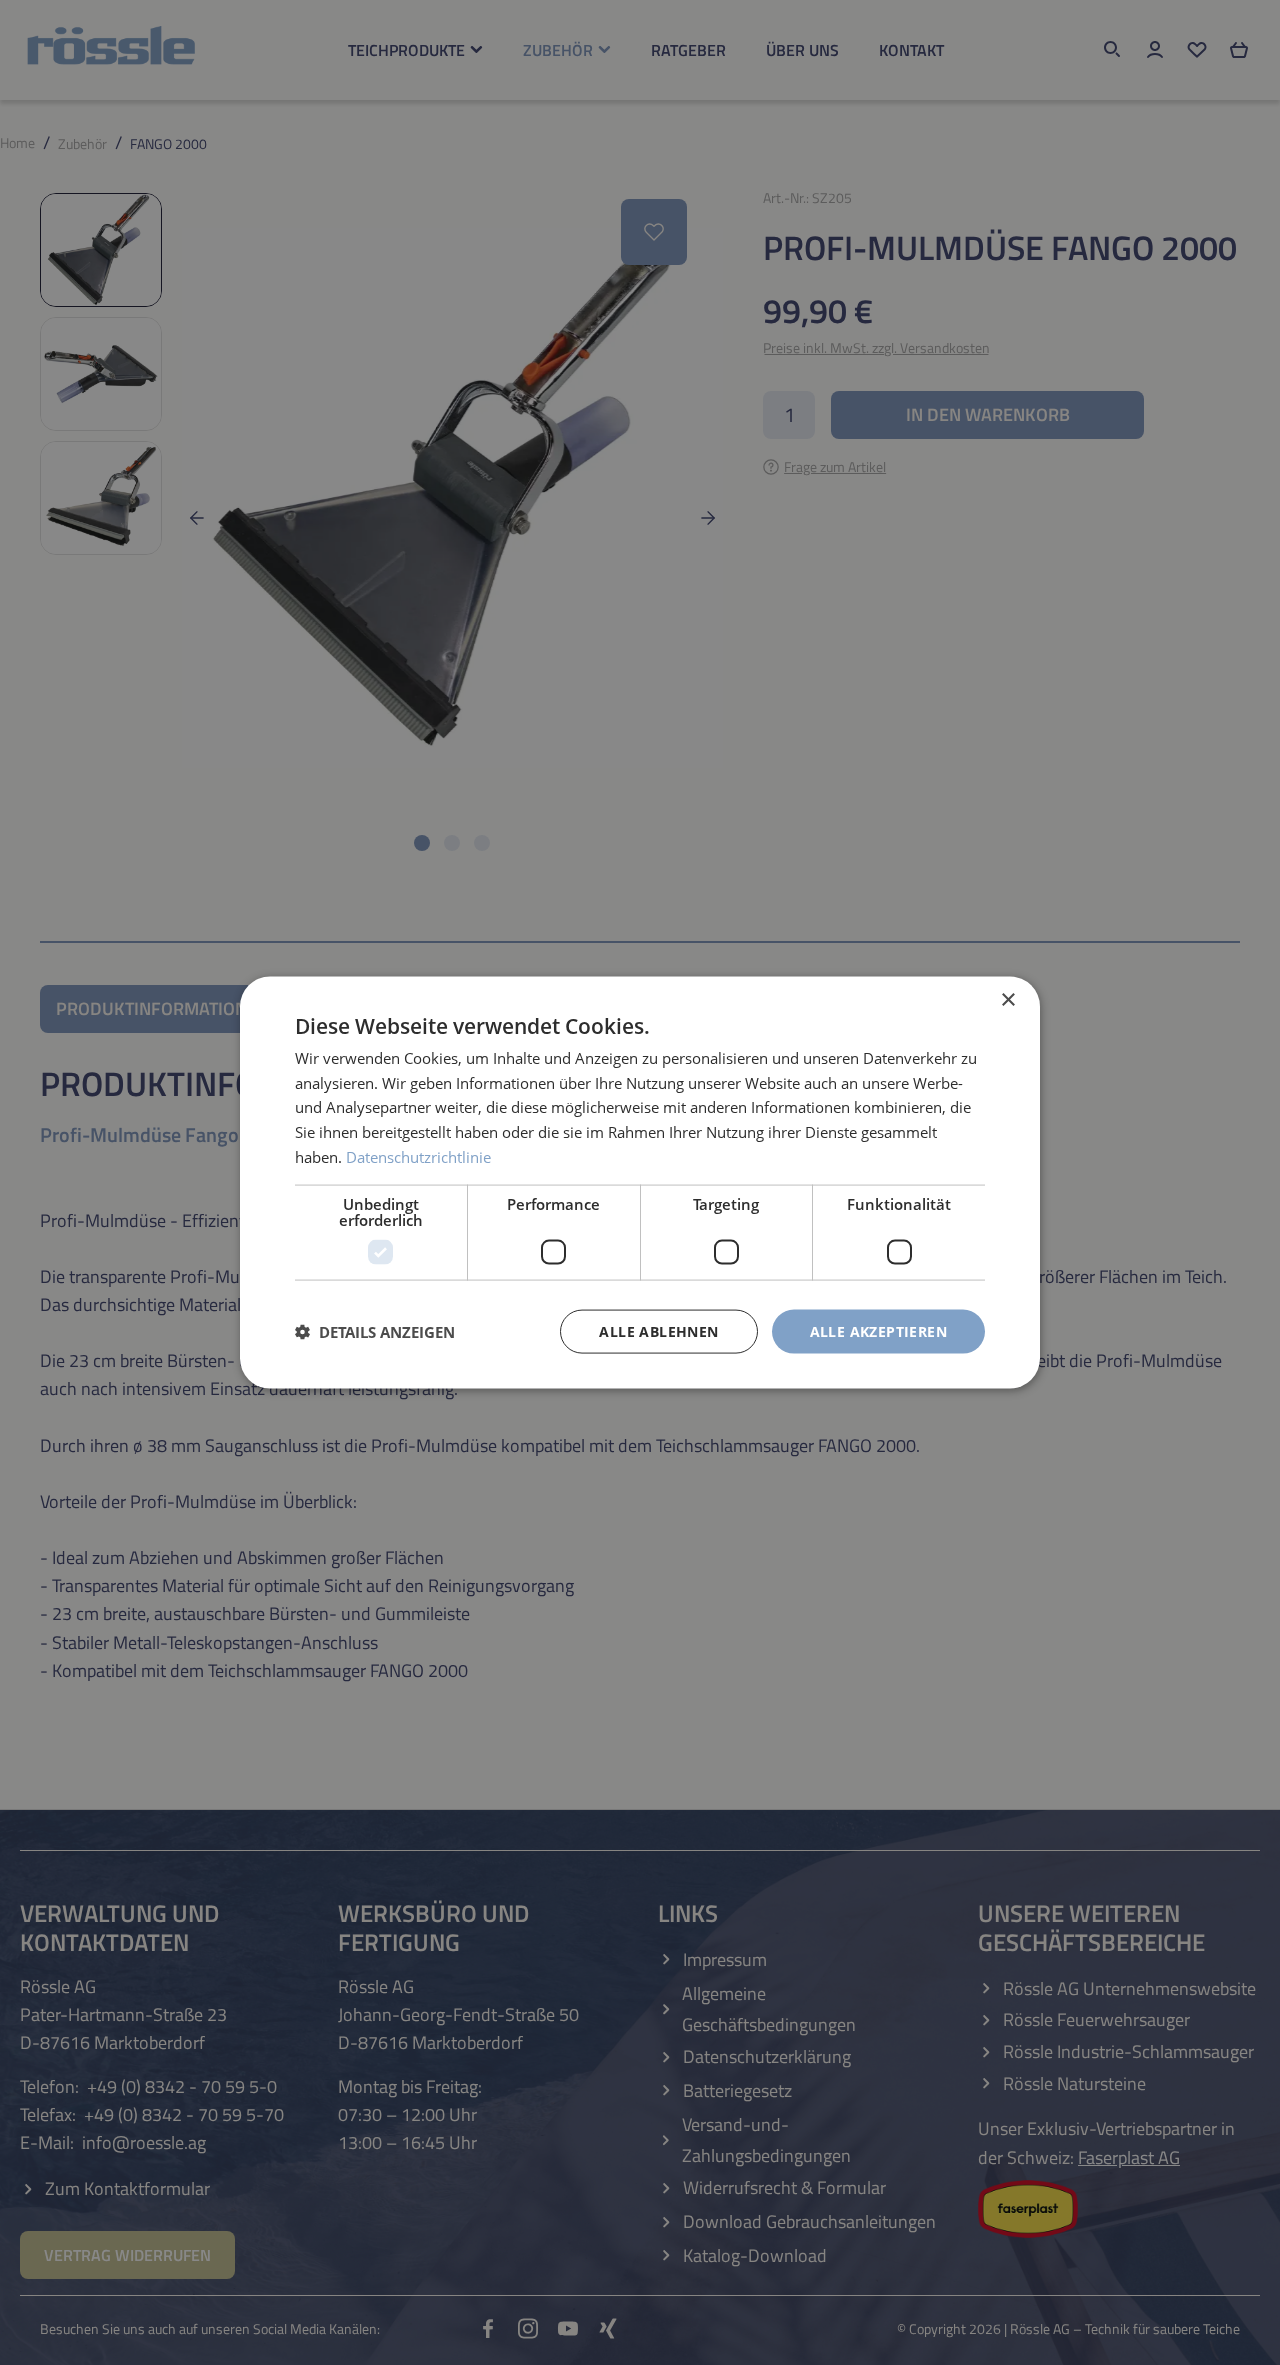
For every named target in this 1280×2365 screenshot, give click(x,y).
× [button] (1007, 999)
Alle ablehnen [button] (658, 1330)
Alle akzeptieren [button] (878, 1330)
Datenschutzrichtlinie (418, 1156)
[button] (375, 1332)
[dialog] (640, 1182)
